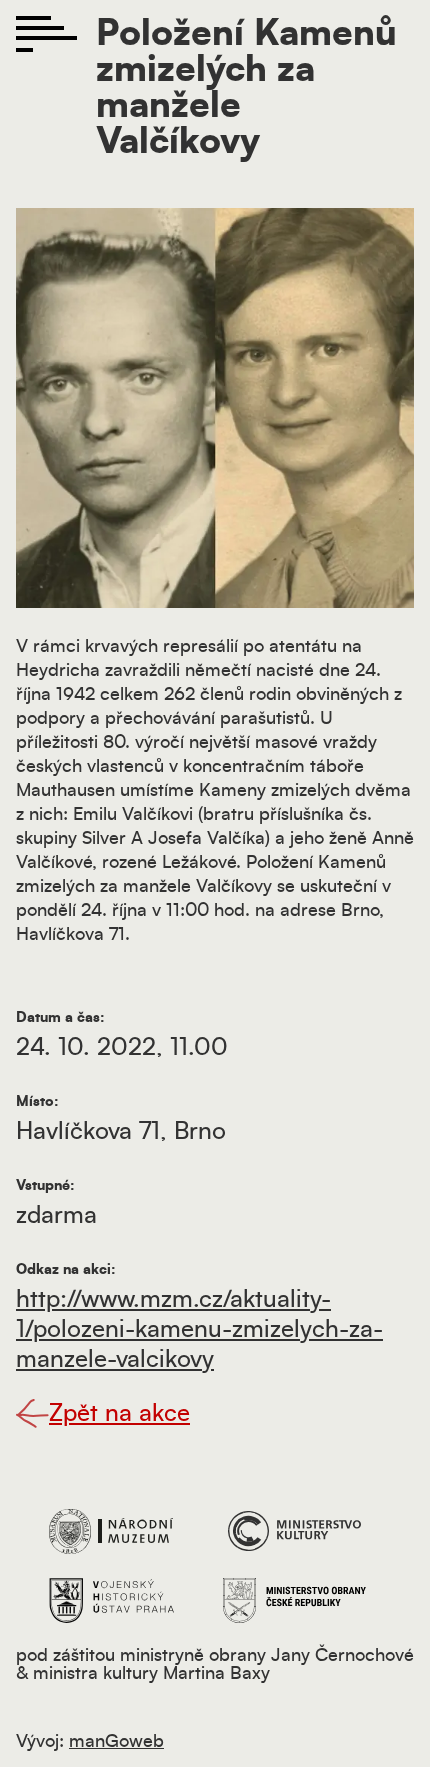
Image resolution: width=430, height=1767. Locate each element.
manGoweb (116, 1742)
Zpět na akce (119, 1414)
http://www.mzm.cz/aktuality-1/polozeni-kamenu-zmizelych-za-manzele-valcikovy (199, 1330)
